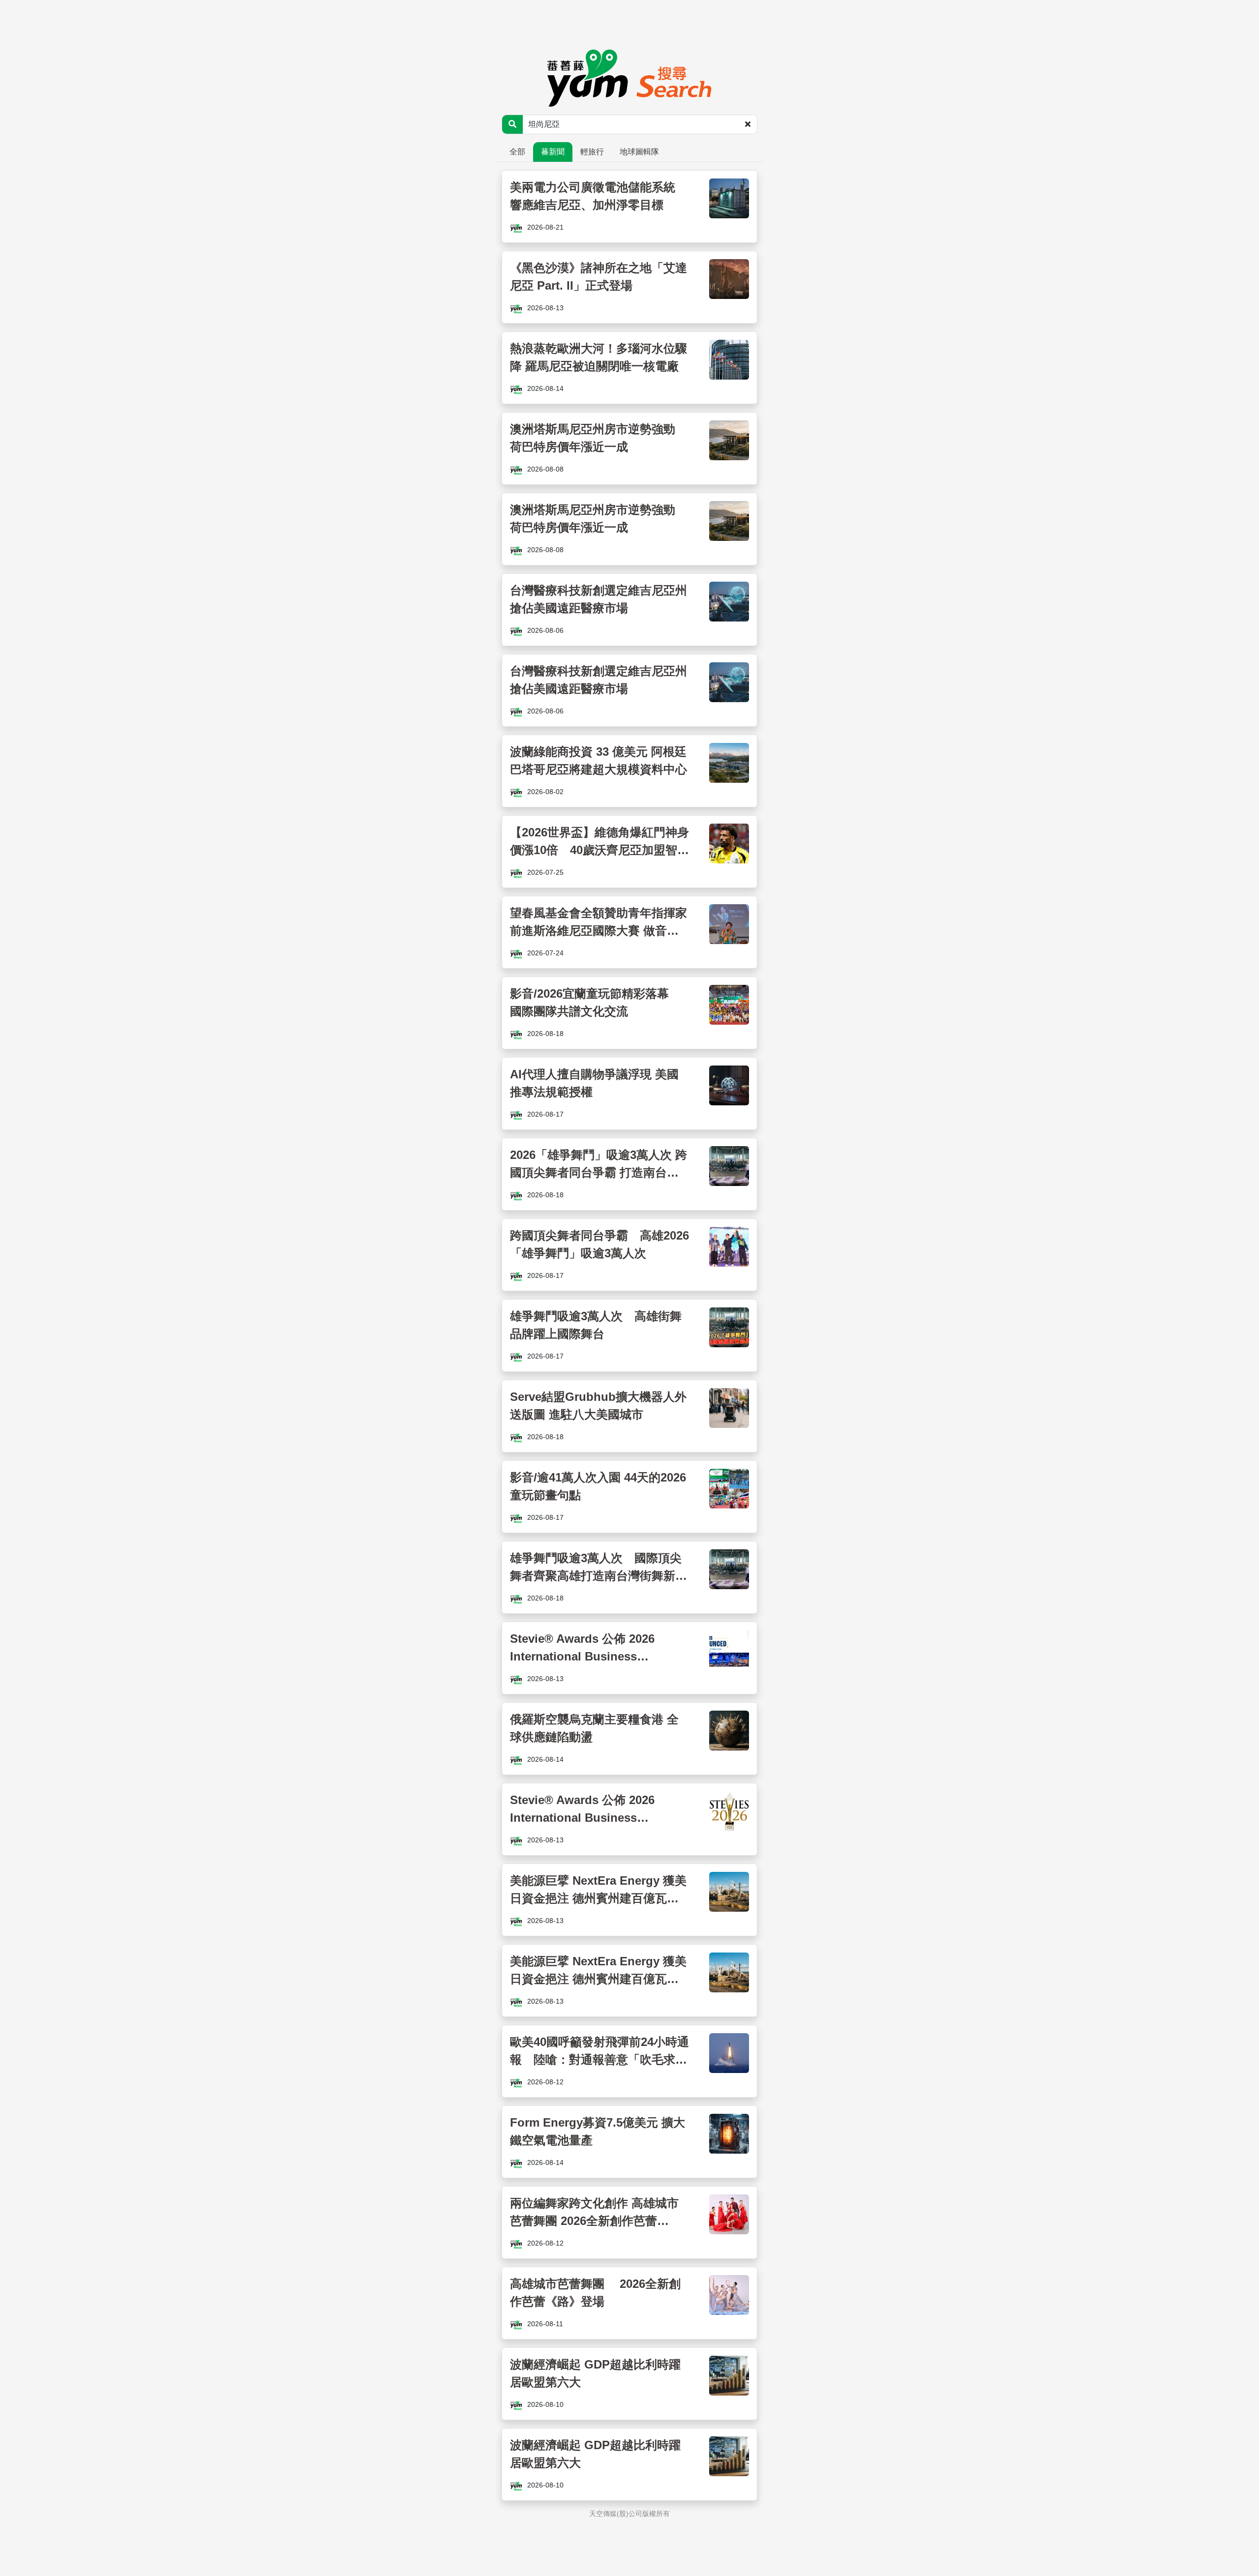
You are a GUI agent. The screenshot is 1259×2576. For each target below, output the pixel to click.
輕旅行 (592, 152)
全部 (517, 152)
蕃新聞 (553, 152)
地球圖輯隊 (639, 152)
